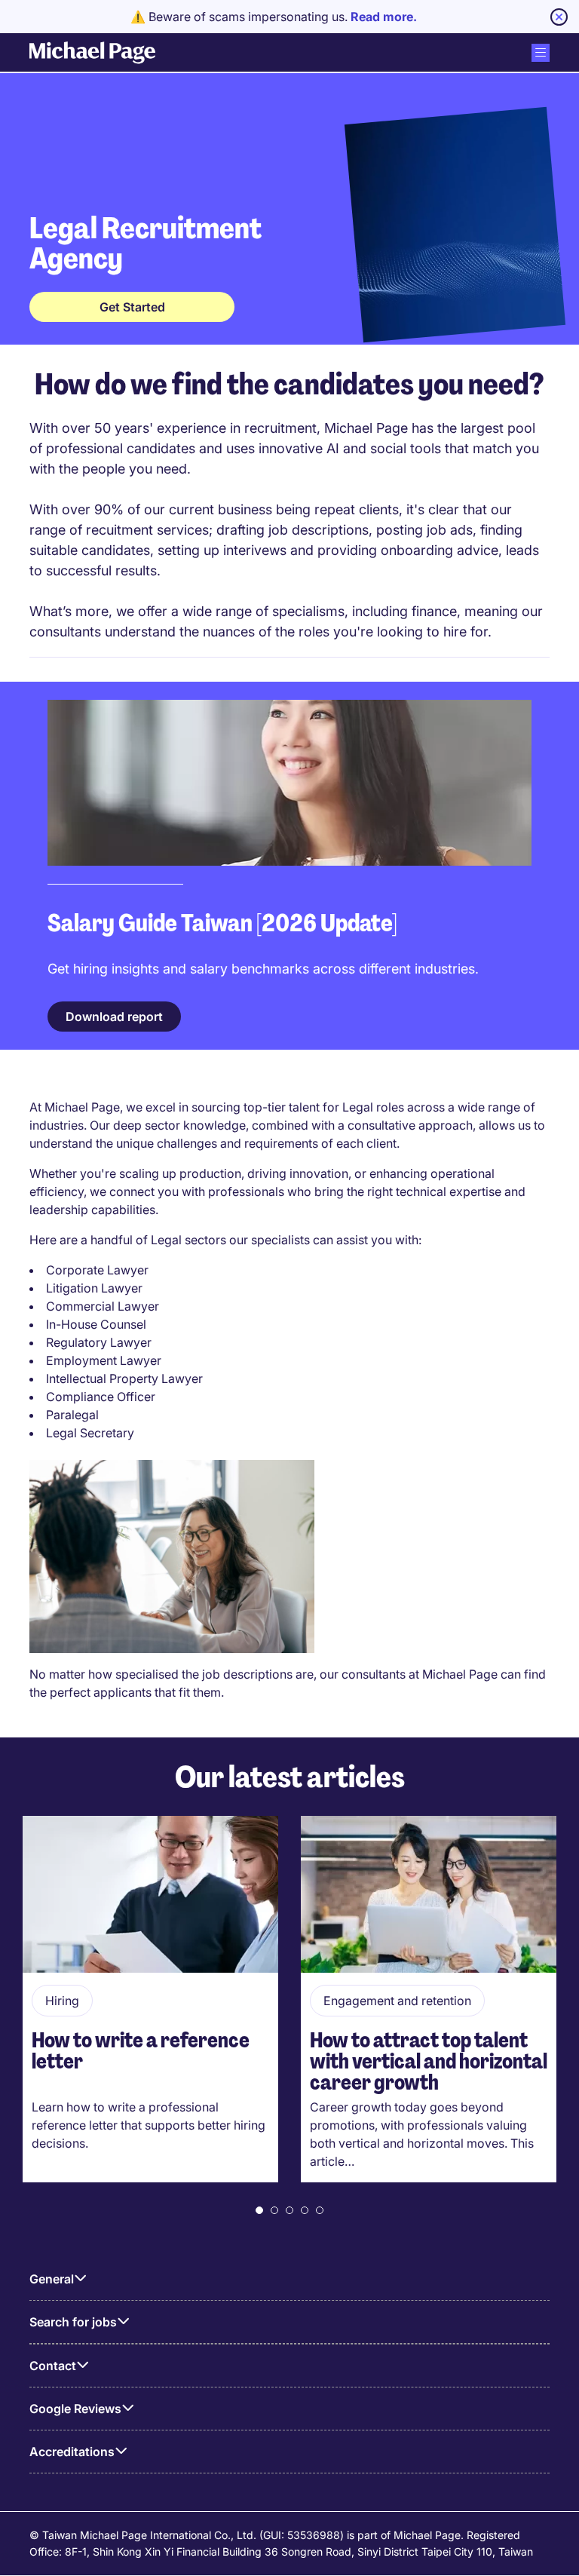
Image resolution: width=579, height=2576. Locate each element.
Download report (114, 1017)
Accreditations (72, 2452)
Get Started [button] (132, 307)
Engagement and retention (397, 2001)
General (52, 2279)
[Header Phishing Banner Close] (559, 17)
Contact (53, 2366)
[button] (259, 2210)
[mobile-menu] (541, 53)
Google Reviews (75, 2409)
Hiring (62, 2001)
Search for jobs (73, 2322)
